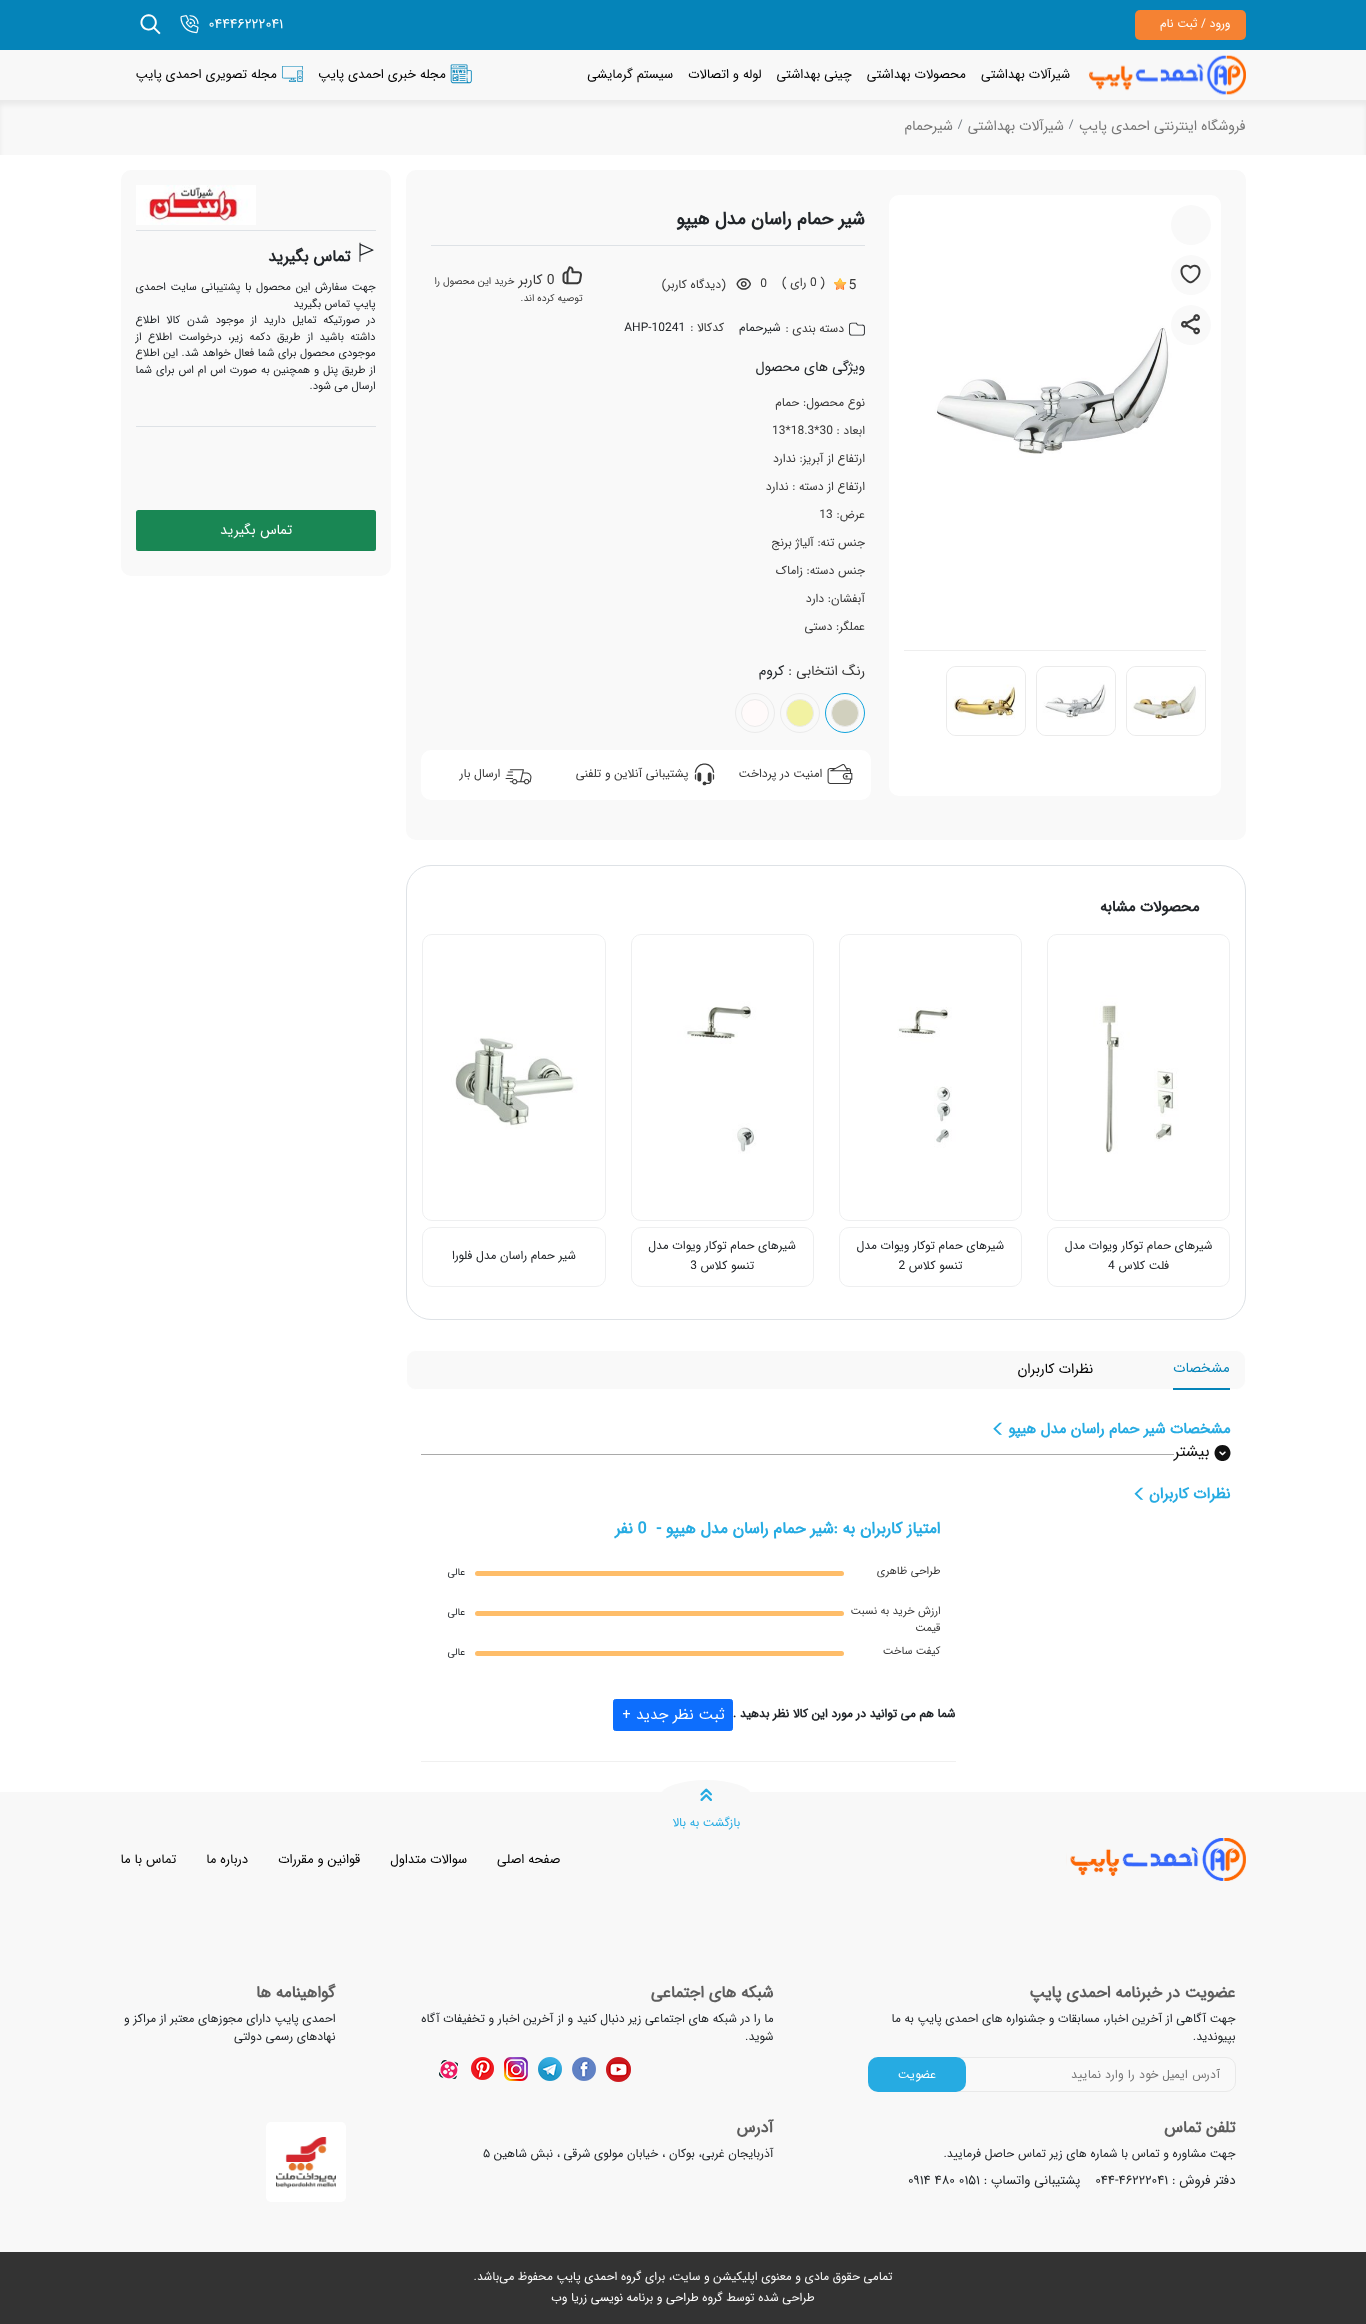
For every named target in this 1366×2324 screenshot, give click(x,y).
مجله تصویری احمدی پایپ (206, 74)
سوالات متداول (428, 1859)
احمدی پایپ (586, 2277)
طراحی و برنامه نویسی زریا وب (624, 2298)
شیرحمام (928, 127)
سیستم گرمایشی (630, 74)
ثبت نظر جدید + (673, 1715)
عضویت (917, 2074)
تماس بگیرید (309, 258)
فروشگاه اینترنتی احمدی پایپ (1162, 127)
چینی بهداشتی (813, 74)
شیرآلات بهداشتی (1025, 74)
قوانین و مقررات (319, 1859)
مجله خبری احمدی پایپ (382, 74)
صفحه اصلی (528, 1859)
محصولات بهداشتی (916, 74)
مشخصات (1201, 1368)
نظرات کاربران (1055, 1369)
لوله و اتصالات (724, 74)
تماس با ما (149, 1859)
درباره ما (227, 1859)
